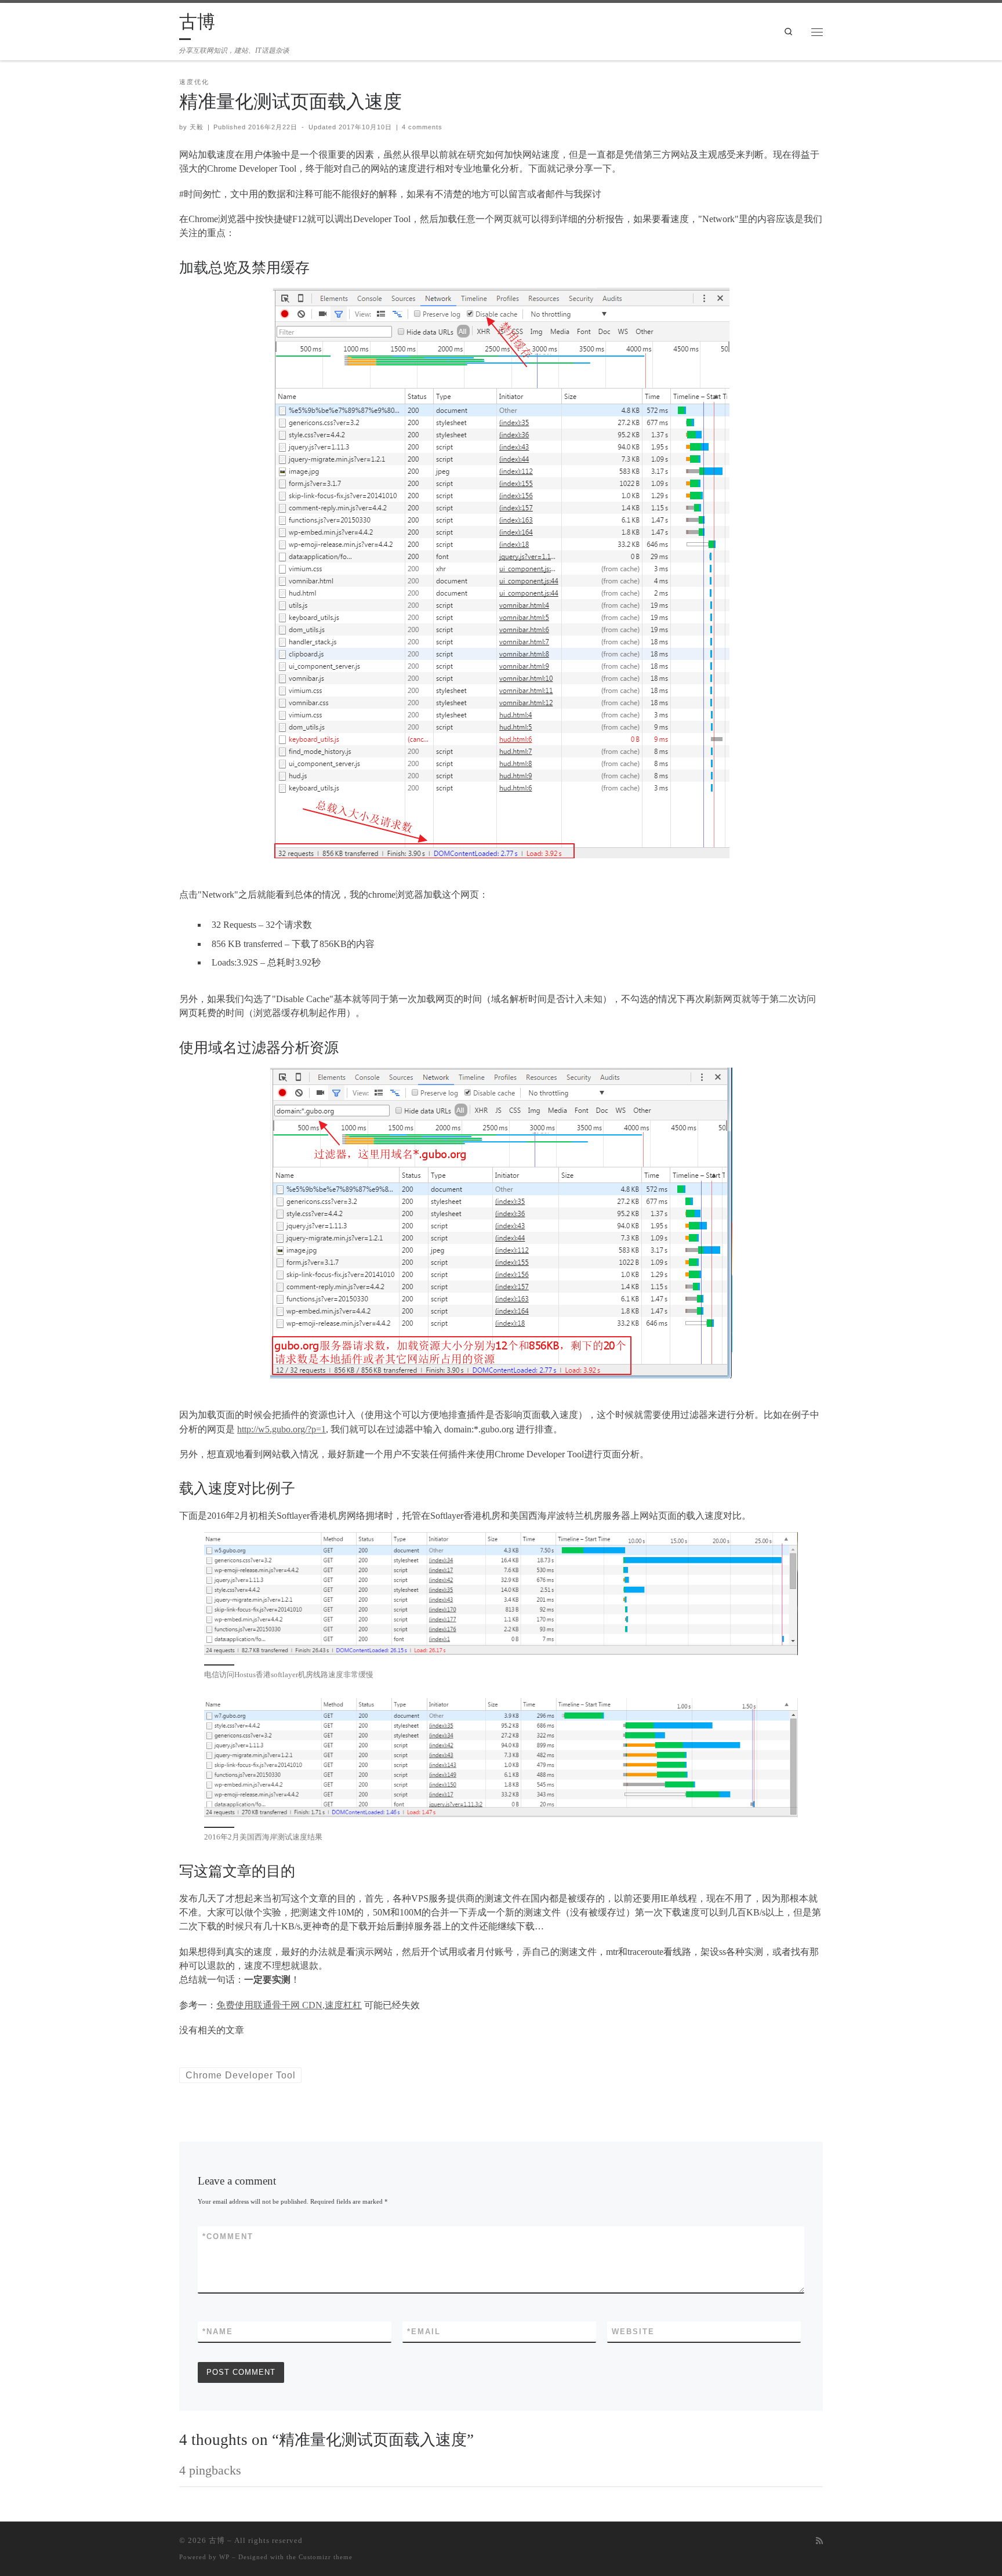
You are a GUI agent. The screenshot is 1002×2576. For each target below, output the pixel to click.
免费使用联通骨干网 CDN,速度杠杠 (289, 2005)
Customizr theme (326, 2557)
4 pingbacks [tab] (210, 2470)
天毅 (197, 127)
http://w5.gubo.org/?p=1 (282, 1429)
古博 (217, 2540)
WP (224, 2557)
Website (633, 2332)
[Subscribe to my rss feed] (819, 2541)
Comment (228, 2236)
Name (218, 2332)
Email (424, 2332)
